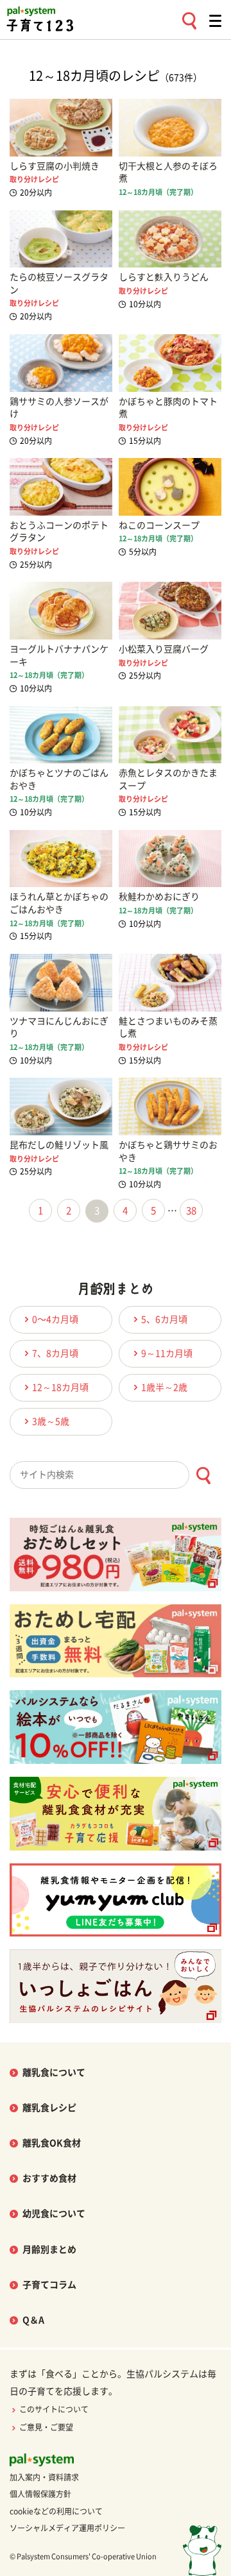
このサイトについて (54, 2409)
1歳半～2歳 (164, 1387)
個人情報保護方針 (40, 2494)
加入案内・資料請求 (44, 2477)
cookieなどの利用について (56, 2511)
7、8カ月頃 (55, 1353)
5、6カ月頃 (164, 1319)
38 (191, 1211)
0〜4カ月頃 (55, 1319)
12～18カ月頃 (60, 1387)
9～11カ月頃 (167, 1353)
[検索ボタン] (203, 1476)
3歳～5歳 (51, 1421)
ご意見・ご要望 (46, 2427)
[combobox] (116, 1475)
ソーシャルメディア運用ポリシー (67, 2528)
